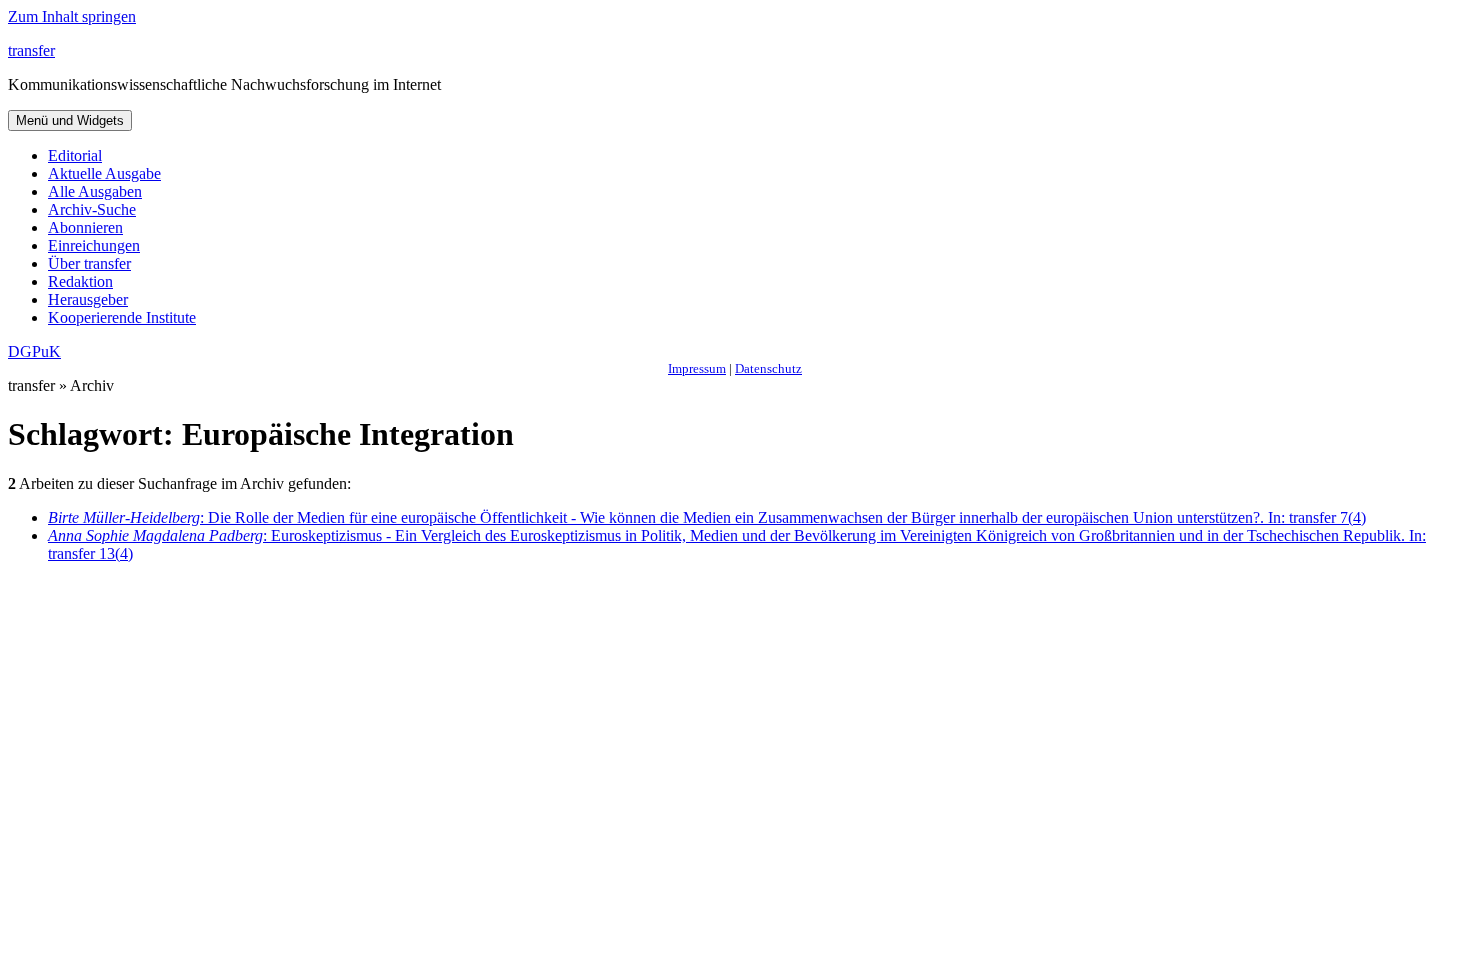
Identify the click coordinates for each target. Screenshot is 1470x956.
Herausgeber (88, 299)
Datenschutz (768, 368)
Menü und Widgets (70, 120)
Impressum (697, 368)
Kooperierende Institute (122, 317)
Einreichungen (94, 245)
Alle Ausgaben (95, 191)
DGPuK (34, 351)
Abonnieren (85, 227)
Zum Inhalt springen (72, 16)
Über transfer (89, 263)
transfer (31, 50)
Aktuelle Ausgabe (104, 173)
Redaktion (80, 281)
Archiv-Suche (92, 209)
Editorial (75, 155)
